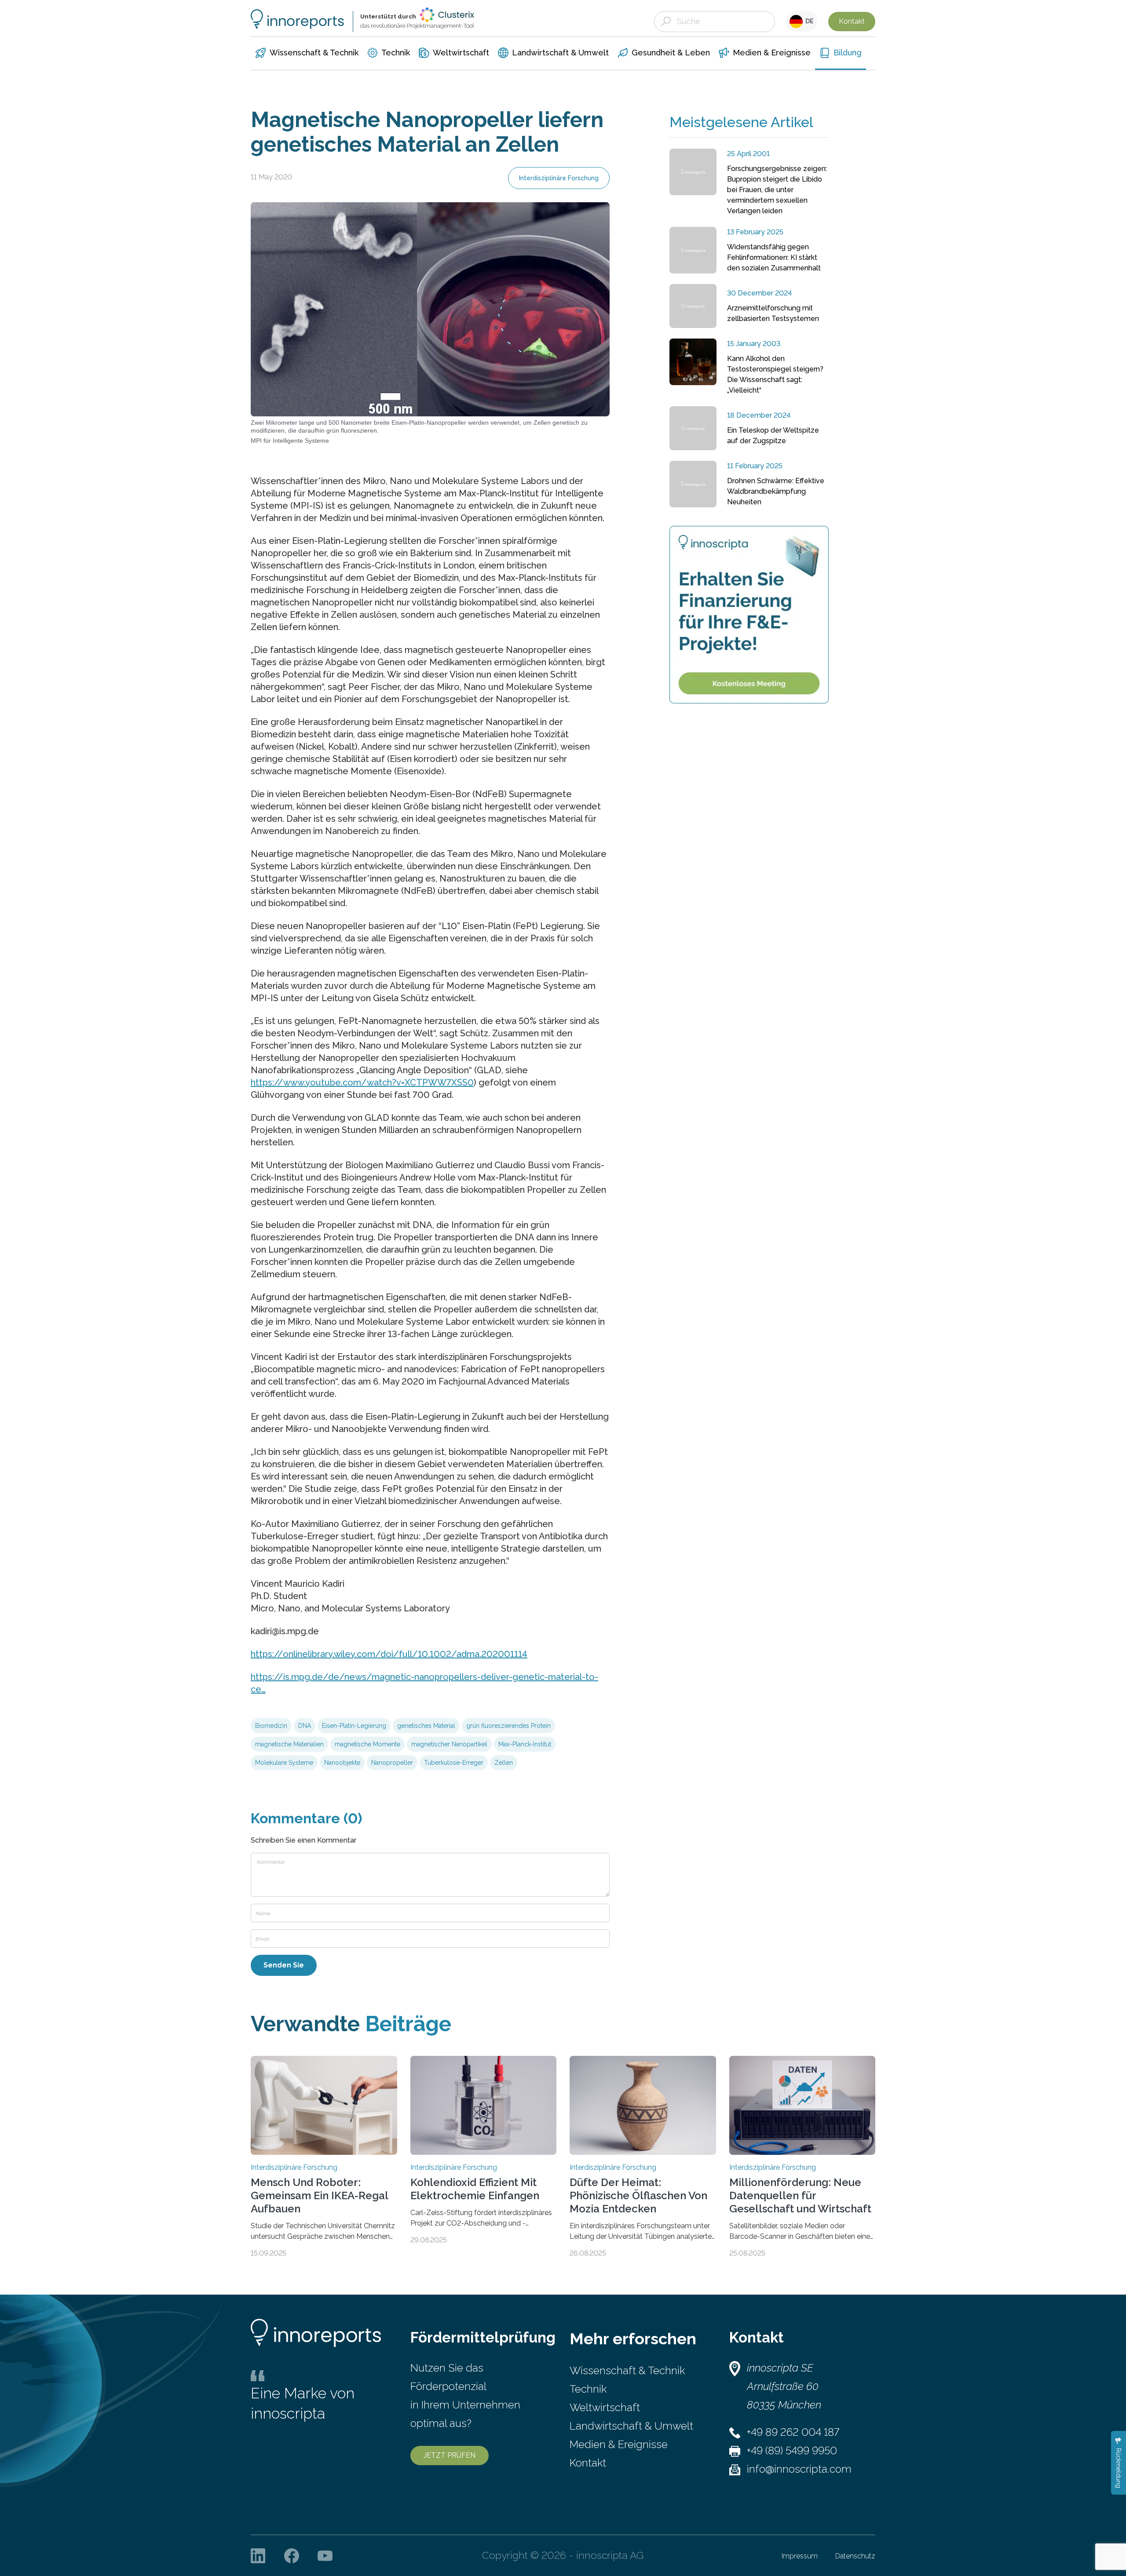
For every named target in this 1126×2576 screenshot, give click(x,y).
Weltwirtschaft (605, 2407)
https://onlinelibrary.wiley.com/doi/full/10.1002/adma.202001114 (389, 1654)
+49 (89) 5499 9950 (792, 2450)
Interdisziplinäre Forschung (559, 178)
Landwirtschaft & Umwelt (631, 2426)
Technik (588, 2389)
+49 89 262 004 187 (793, 2432)
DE (808, 21)
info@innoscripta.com (799, 2469)
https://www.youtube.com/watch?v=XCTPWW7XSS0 (362, 1082)
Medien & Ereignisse (619, 2444)
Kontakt (852, 21)
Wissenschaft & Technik (627, 2370)
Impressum (800, 2556)
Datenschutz (855, 2556)
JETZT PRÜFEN (450, 2455)
